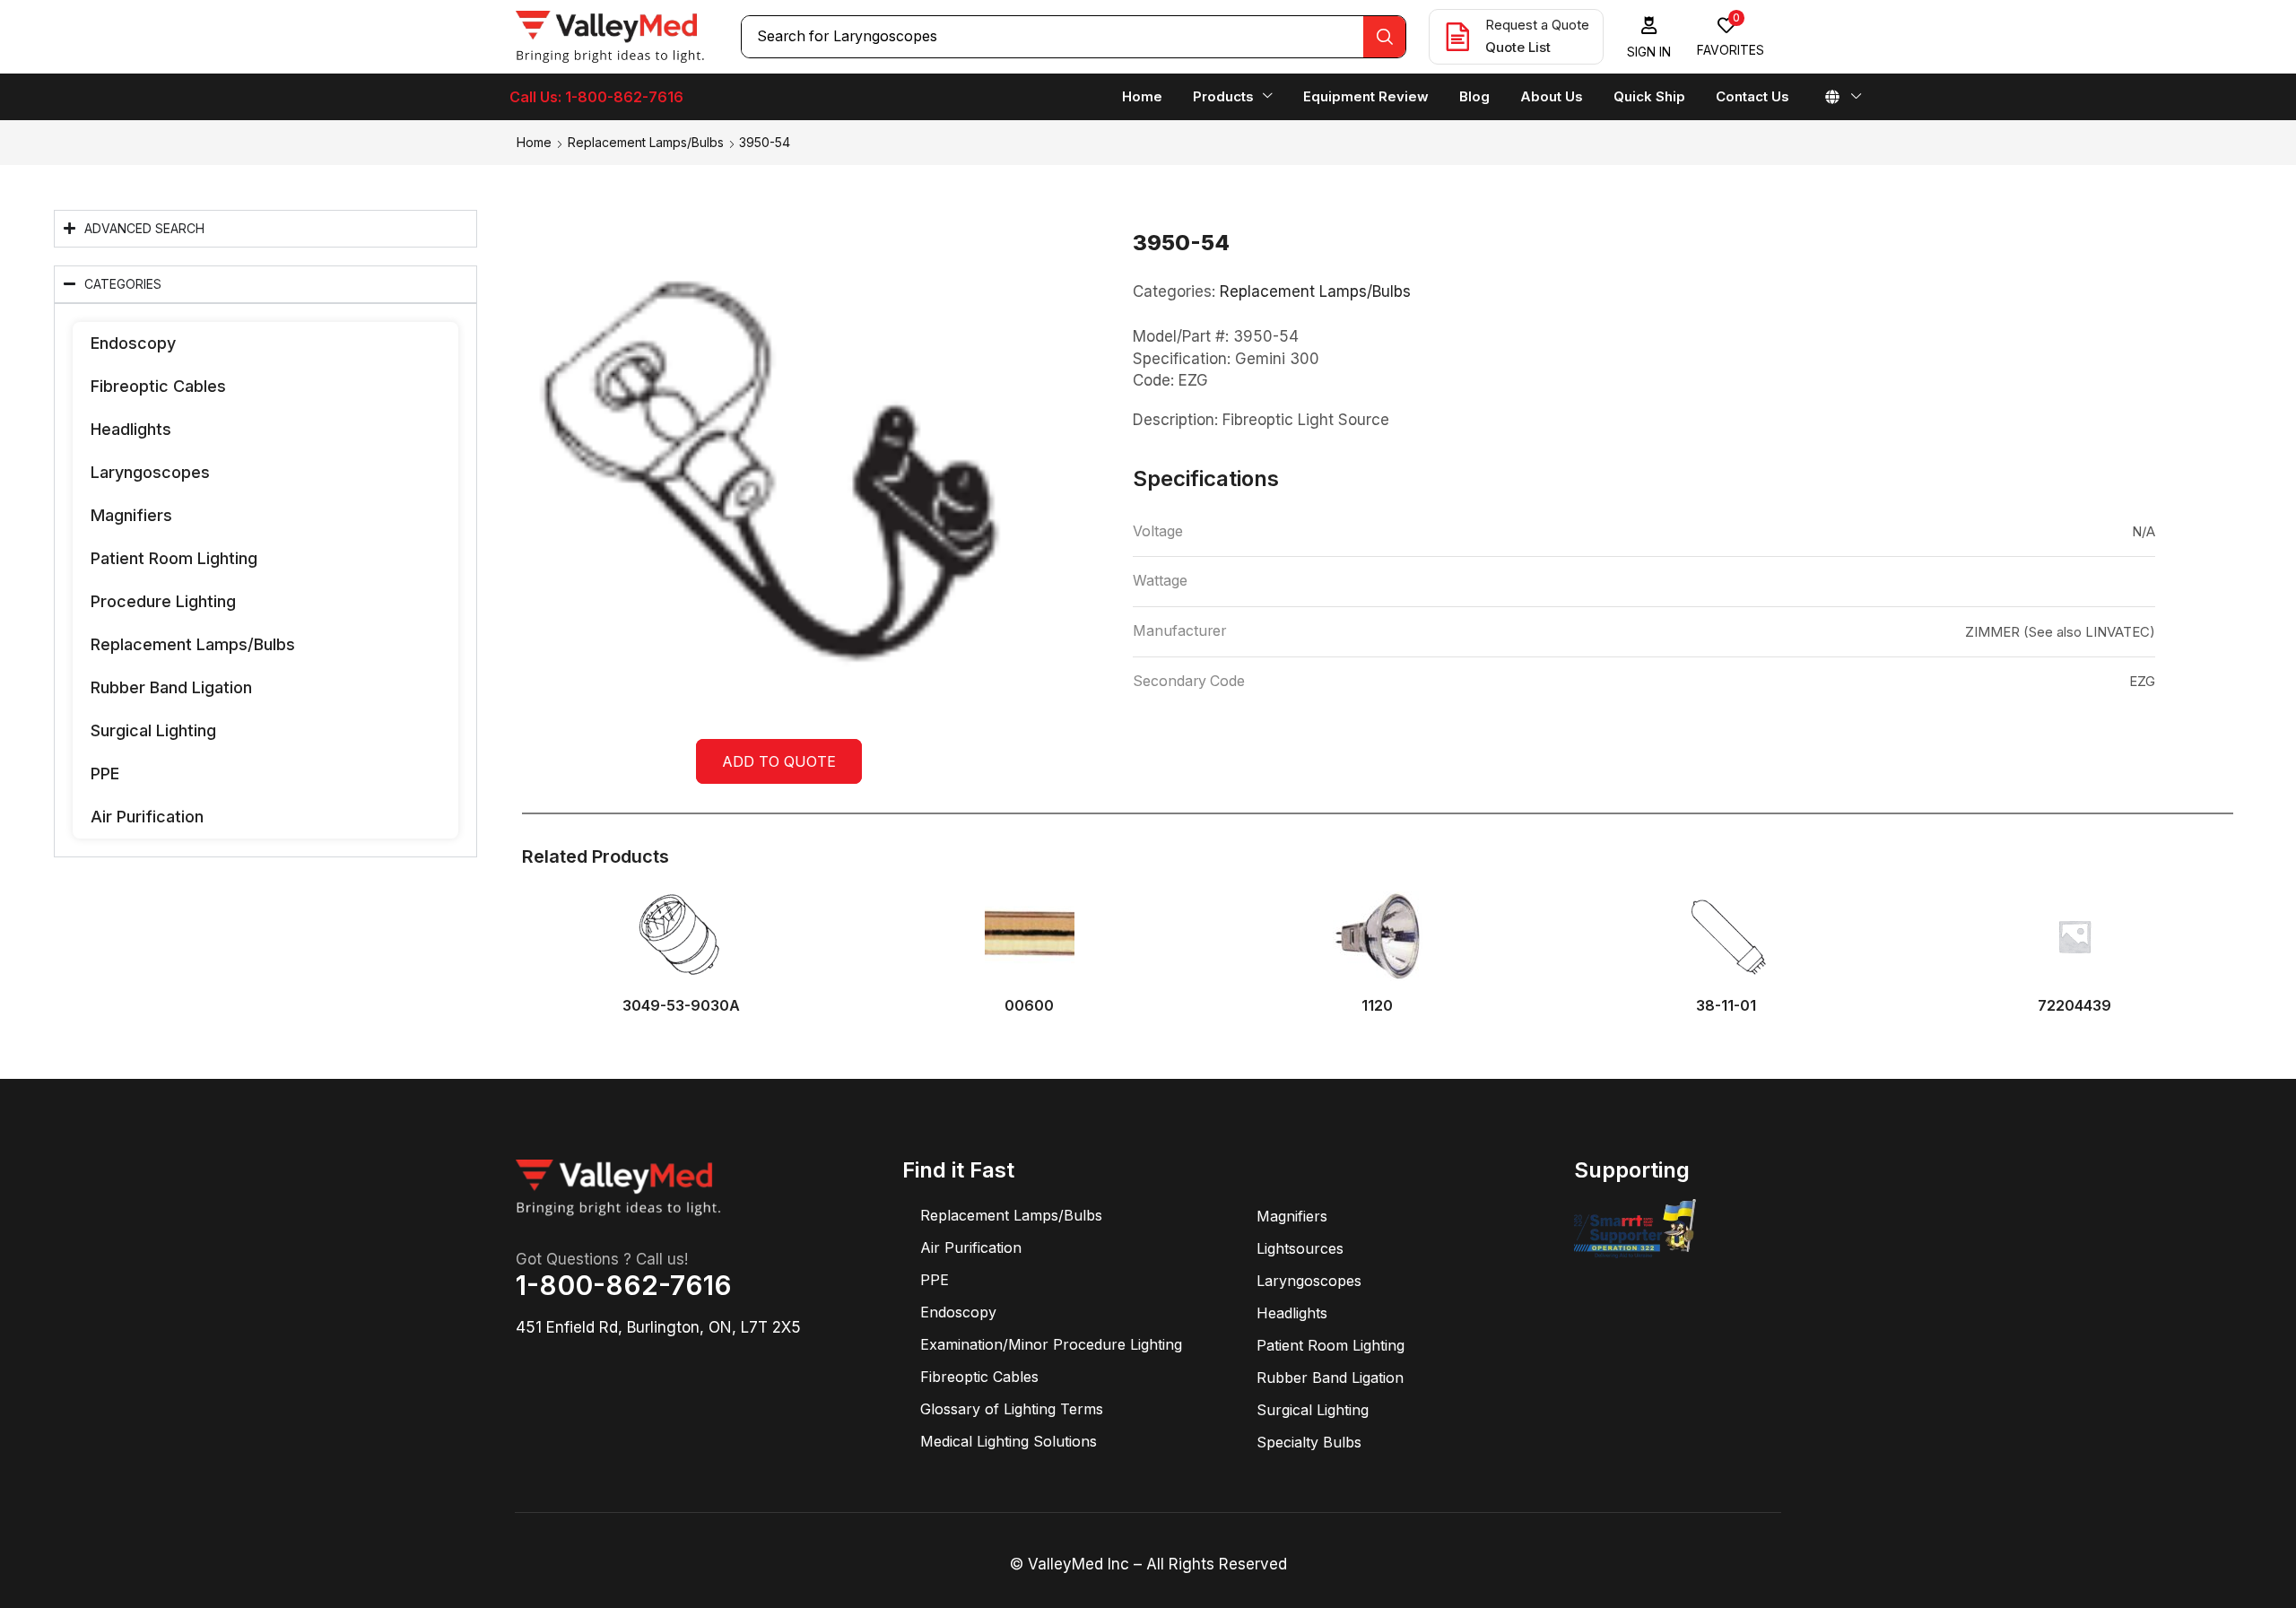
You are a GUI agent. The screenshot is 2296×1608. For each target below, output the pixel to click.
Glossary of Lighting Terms (1012, 1409)
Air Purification (147, 817)
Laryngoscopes (150, 472)
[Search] (1384, 37)
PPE (105, 774)
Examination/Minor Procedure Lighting (1051, 1344)
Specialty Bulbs (1309, 1442)
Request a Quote (1537, 25)
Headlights (131, 429)
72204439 (2074, 1006)
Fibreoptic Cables (158, 386)
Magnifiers (131, 515)
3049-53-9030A (681, 1006)
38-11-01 (1726, 1006)
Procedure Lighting (163, 601)
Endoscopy (133, 343)
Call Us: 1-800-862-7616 (596, 97)
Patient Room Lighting (174, 558)
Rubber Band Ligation (171, 687)
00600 (1029, 1006)
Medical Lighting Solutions (1009, 1441)
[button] (1649, 37)
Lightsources (1300, 1248)
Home (534, 142)
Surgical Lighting (153, 730)
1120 (1377, 1006)
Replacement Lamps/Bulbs (646, 142)
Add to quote (779, 761)
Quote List (1518, 47)
